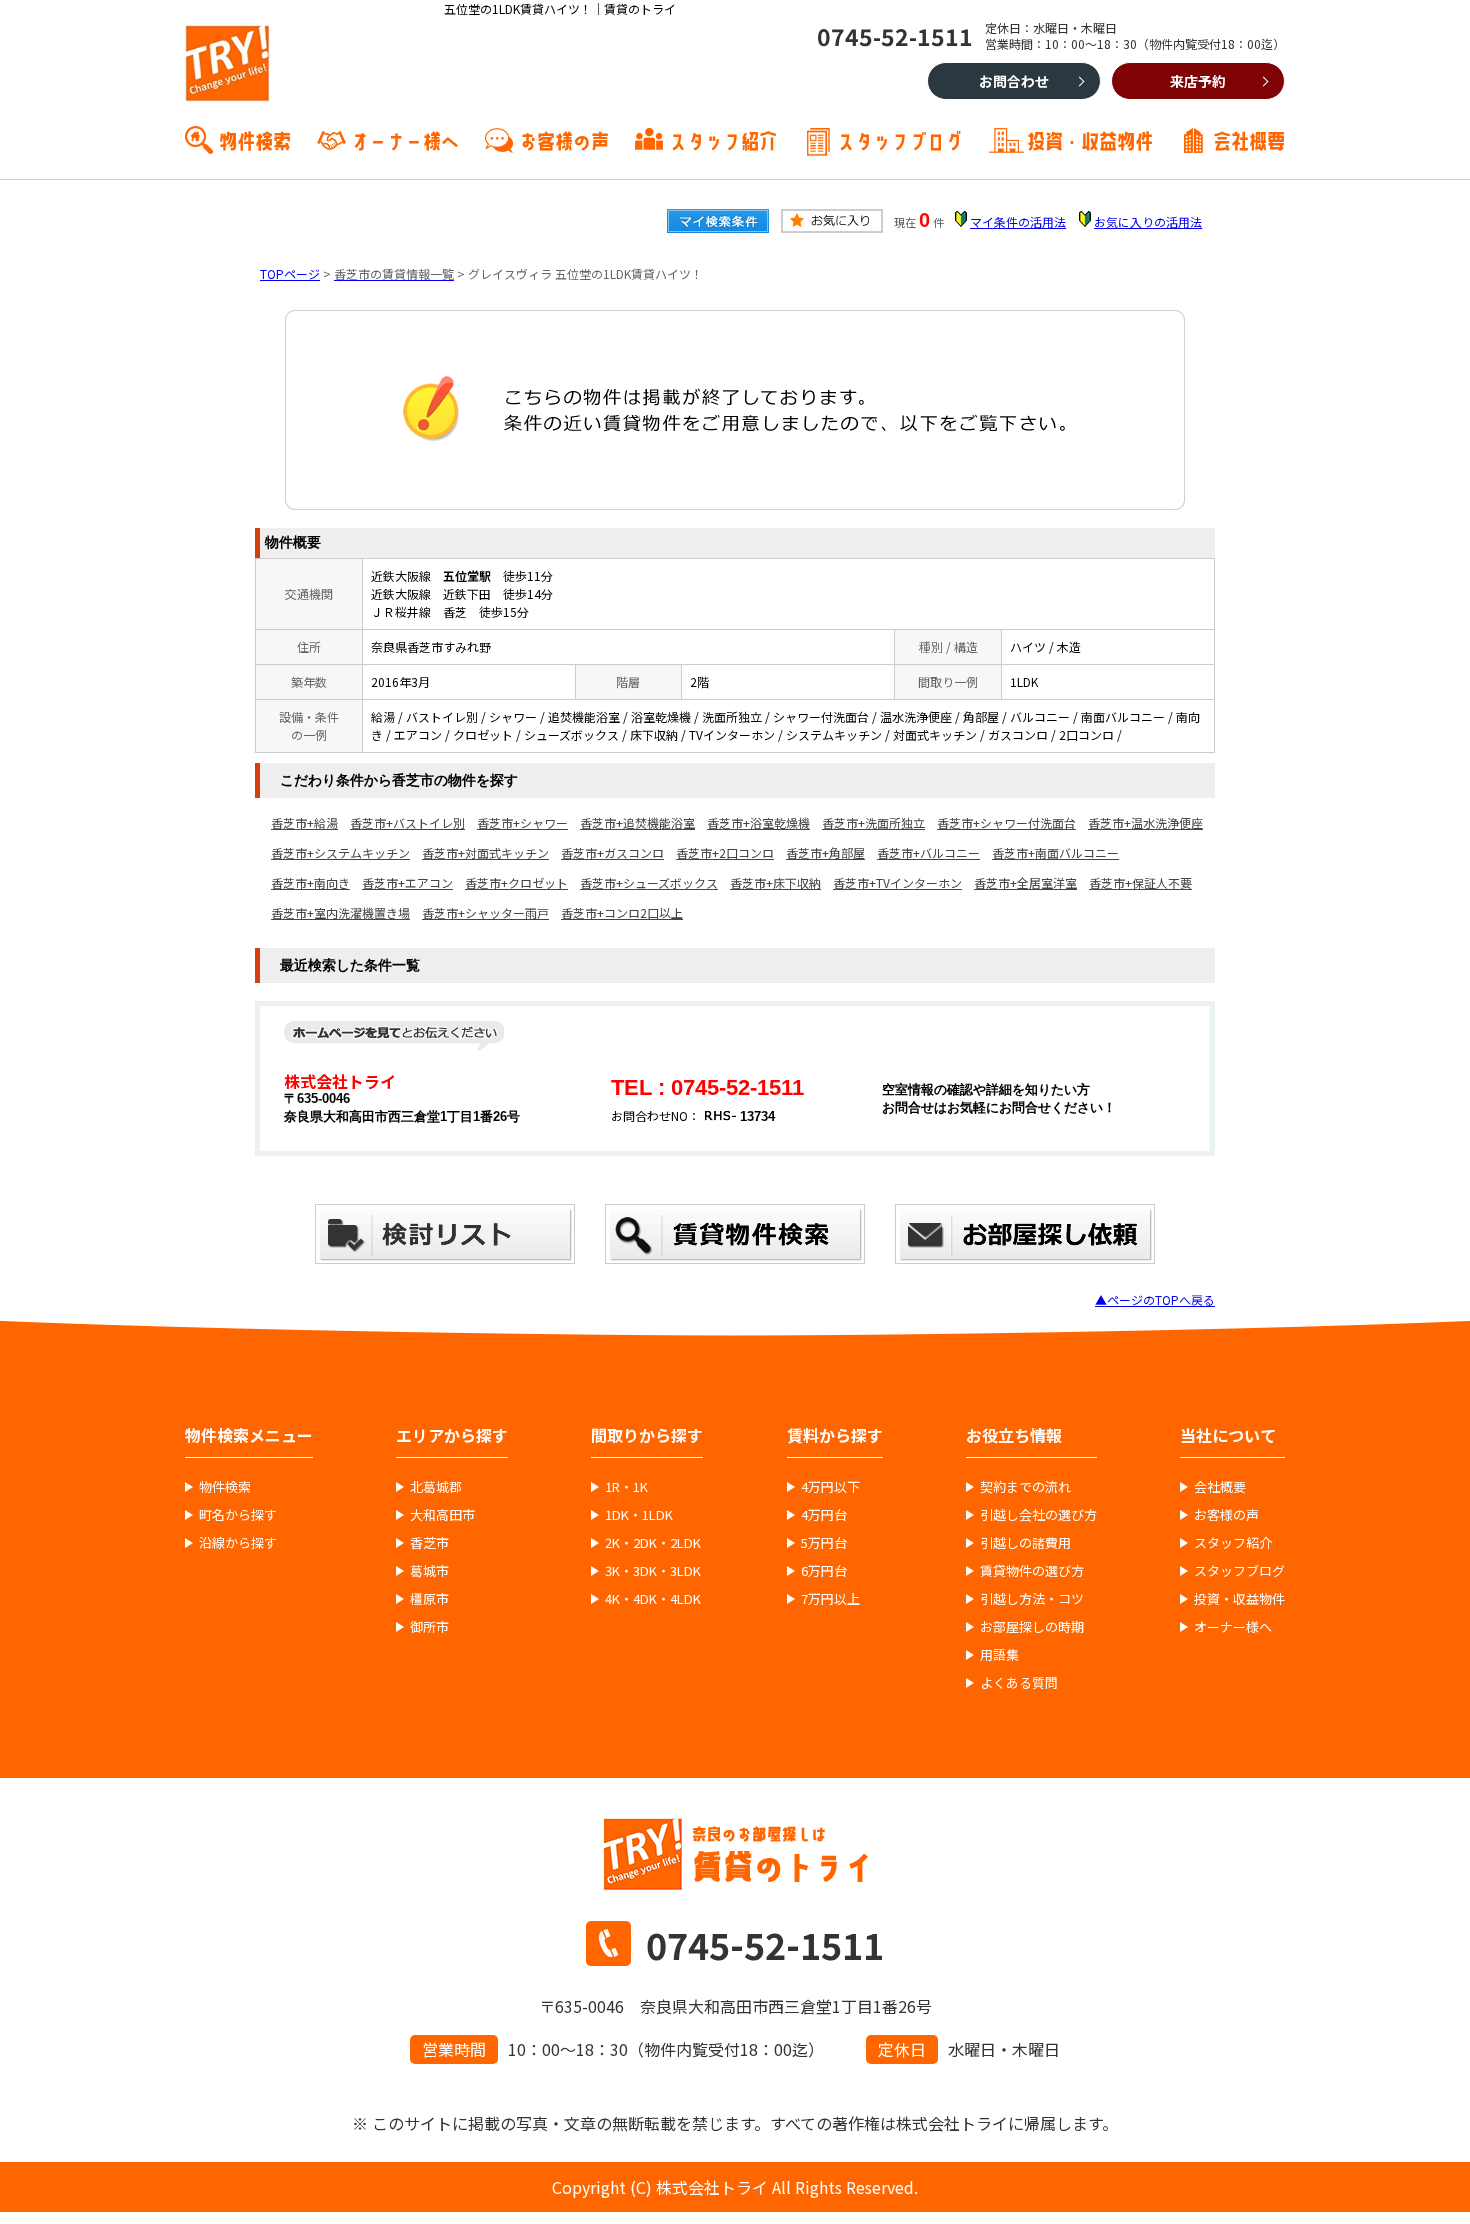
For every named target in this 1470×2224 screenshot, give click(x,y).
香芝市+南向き (310, 882)
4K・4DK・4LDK (653, 1599)
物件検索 (255, 139)
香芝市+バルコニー (928, 852)
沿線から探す (238, 1543)
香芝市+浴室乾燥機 (758, 822)
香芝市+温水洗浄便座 (1145, 822)
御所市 (429, 1627)
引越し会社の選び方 (1038, 1515)
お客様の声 (564, 139)
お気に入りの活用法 (1148, 221)
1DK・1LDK (639, 1515)
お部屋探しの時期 (1032, 1627)
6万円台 (824, 1571)
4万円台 (824, 1515)
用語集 (999, 1655)
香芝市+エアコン (407, 882)
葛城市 (429, 1571)
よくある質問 (1019, 1683)
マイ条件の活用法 (1018, 221)
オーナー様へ (405, 139)
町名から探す (238, 1515)
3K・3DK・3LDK (653, 1571)
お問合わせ (1014, 81)
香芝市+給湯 (304, 822)
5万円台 (824, 1543)
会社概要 (1249, 139)
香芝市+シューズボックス (649, 882)
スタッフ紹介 (723, 139)
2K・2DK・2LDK (653, 1543)
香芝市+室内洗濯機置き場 (340, 912)
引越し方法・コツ (1032, 1599)
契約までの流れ (1025, 1487)
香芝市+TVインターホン (897, 882)
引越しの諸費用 (1025, 1543)
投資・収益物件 (1090, 139)
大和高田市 (442, 1515)
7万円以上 (830, 1599)
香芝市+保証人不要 (1140, 882)
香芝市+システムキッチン (340, 852)
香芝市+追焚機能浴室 (637, 822)
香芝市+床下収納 (775, 882)
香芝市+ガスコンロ (612, 852)
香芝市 (429, 1543)
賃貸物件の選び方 (1032, 1571)
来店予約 (1198, 81)
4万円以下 (830, 1487)
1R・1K (626, 1487)
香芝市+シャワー (522, 822)
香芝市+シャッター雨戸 (485, 912)
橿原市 (429, 1599)
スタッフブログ (900, 139)
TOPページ (290, 273)
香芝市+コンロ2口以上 (622, 912)
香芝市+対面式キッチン (485, 852)
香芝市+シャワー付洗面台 (1006, 822)
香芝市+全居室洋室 (1025, 882)
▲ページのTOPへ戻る (1155, 1299)
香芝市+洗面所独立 (873, 822)
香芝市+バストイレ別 (407, 822)
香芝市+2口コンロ (725, 852)
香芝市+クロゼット (516, 882)
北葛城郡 (436, 1487)
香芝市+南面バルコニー (1055, 852)
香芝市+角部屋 (825, 852)
